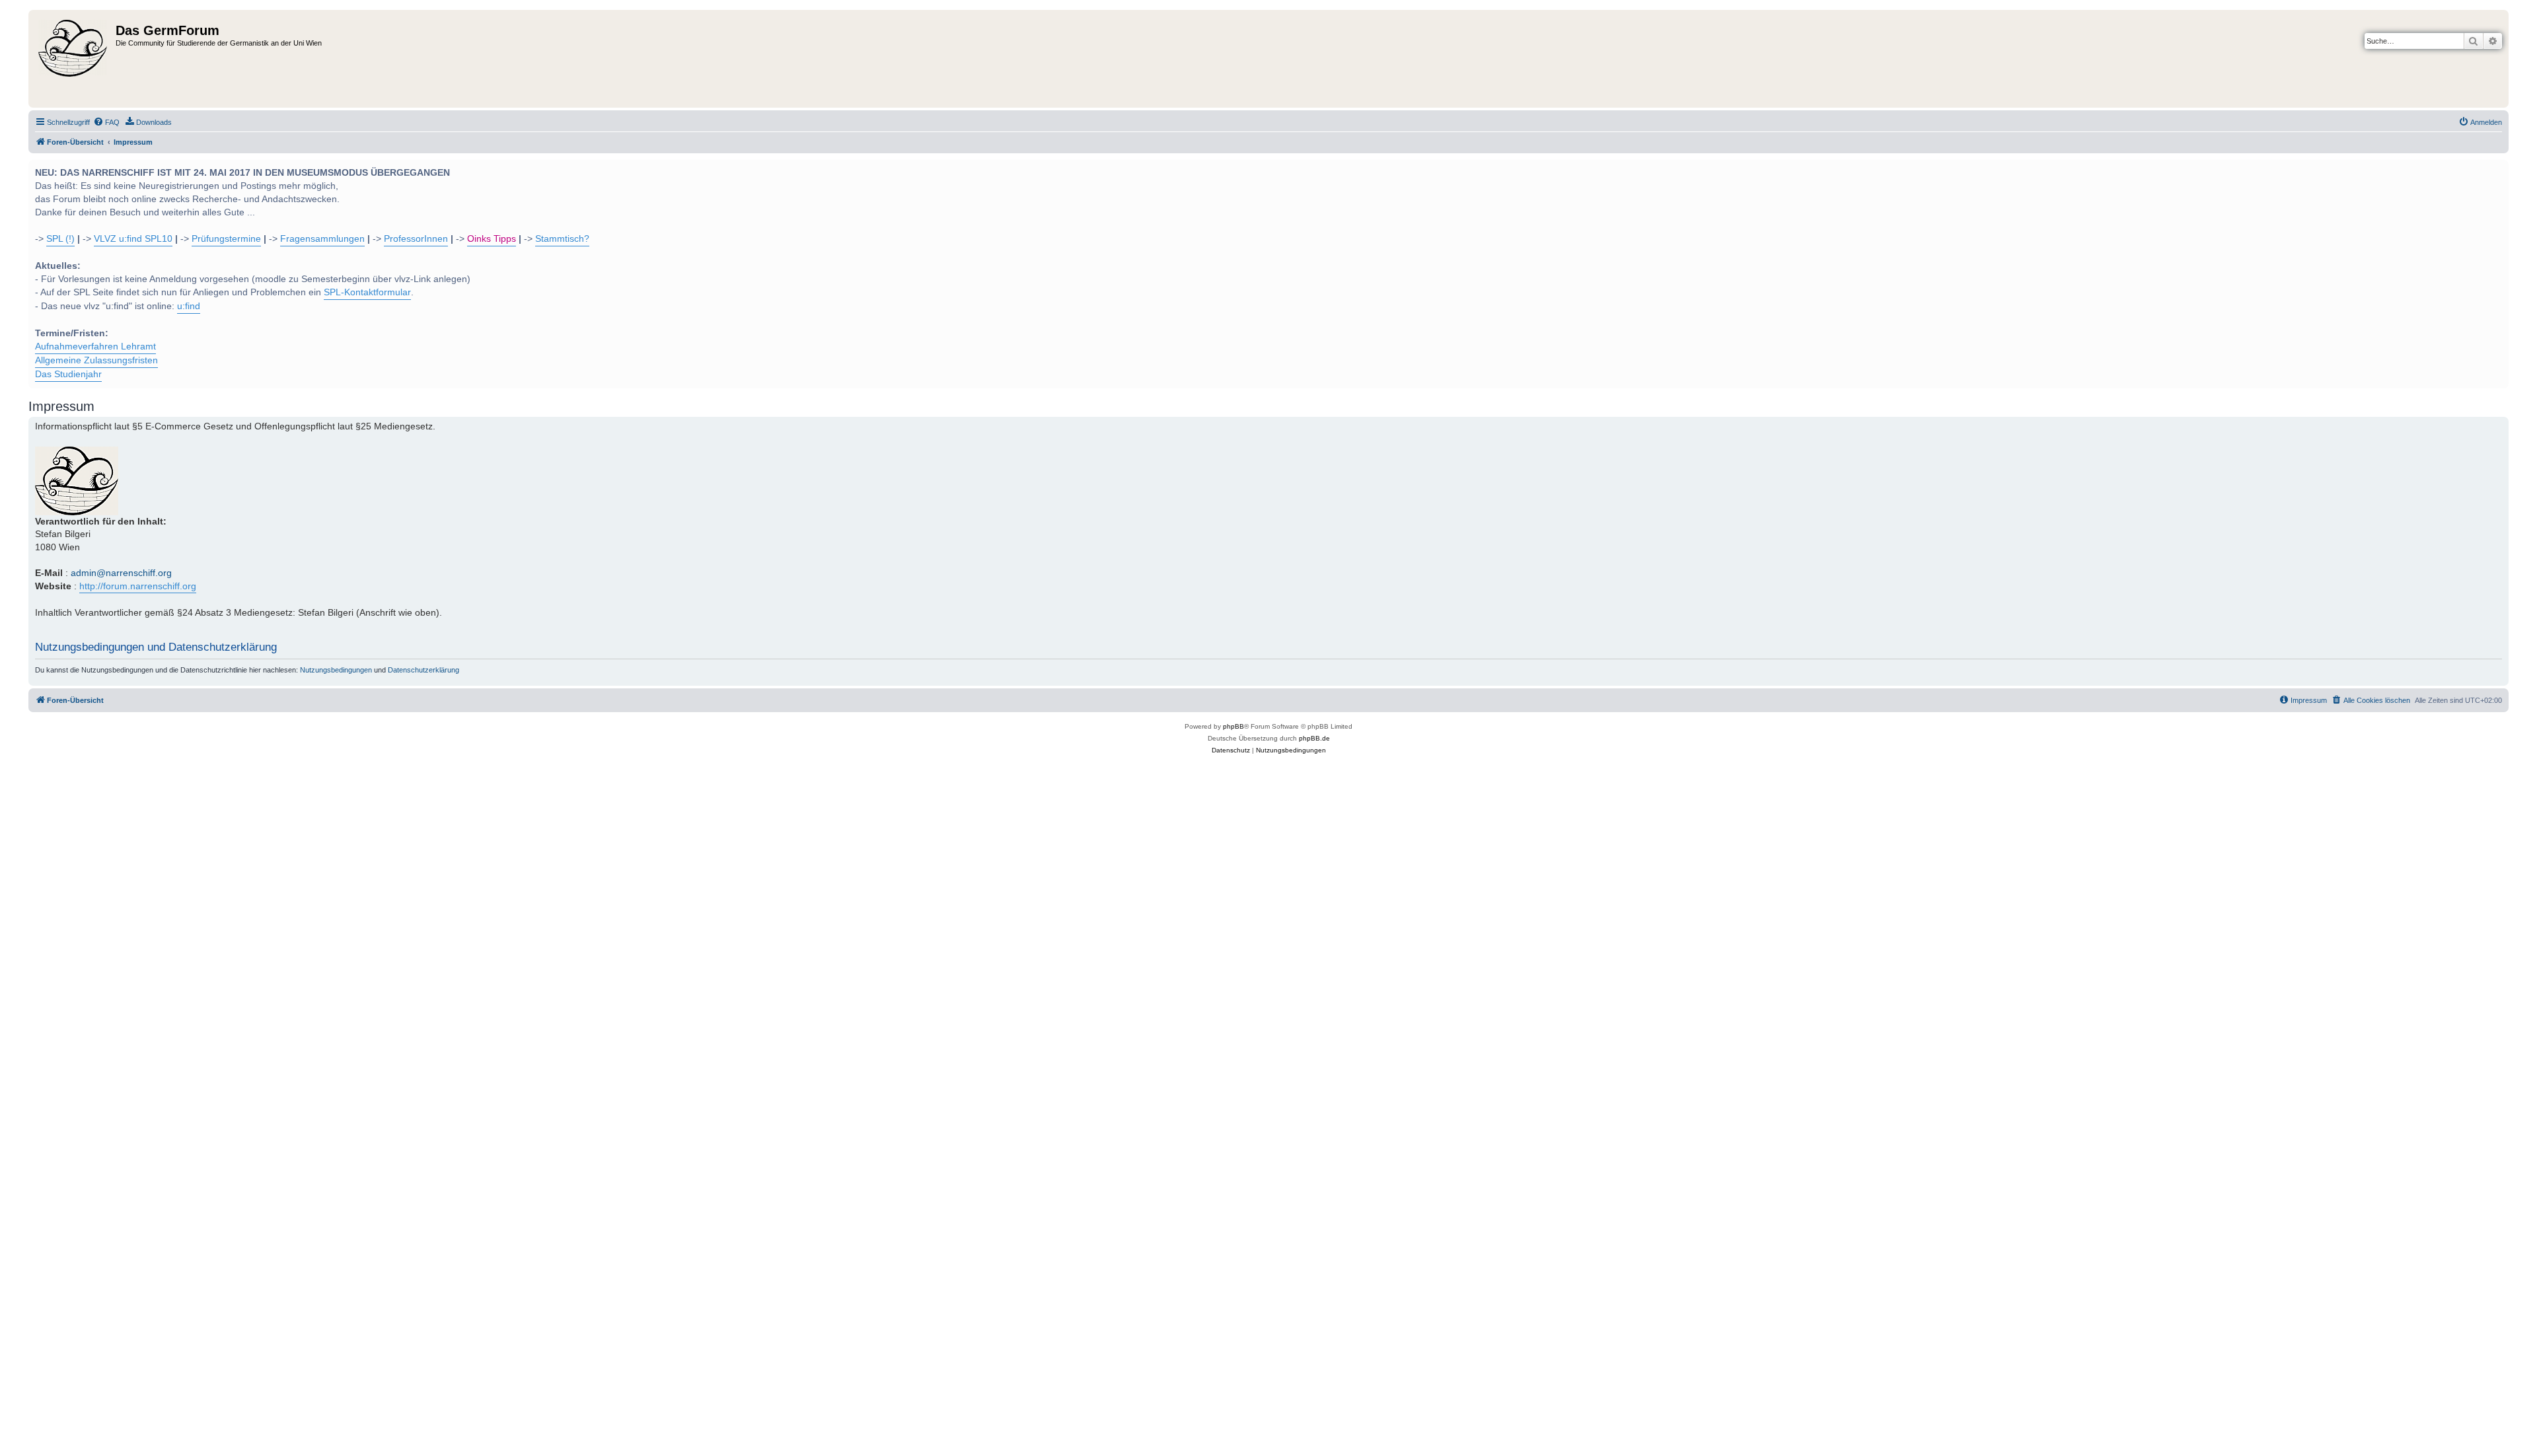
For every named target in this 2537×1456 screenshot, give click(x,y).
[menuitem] (106, 122)
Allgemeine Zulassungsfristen (96, 360)
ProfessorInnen (416, 239)
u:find (189, 306)
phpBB (1233, 726)
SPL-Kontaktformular (367, 292)
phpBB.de (1314, 738)
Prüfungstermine (226, 239)
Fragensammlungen (322, 239)
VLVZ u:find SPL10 (133, 239)
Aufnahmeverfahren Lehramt (95, 346)
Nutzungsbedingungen (336, 670)
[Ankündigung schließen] (2497, 168)
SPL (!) (60, 239)
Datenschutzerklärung (423, 670)
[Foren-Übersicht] (74, 59)
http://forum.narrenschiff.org (138, 586)
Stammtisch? (562, 239)
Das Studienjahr (68, 374)
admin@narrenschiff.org (121, 573)
